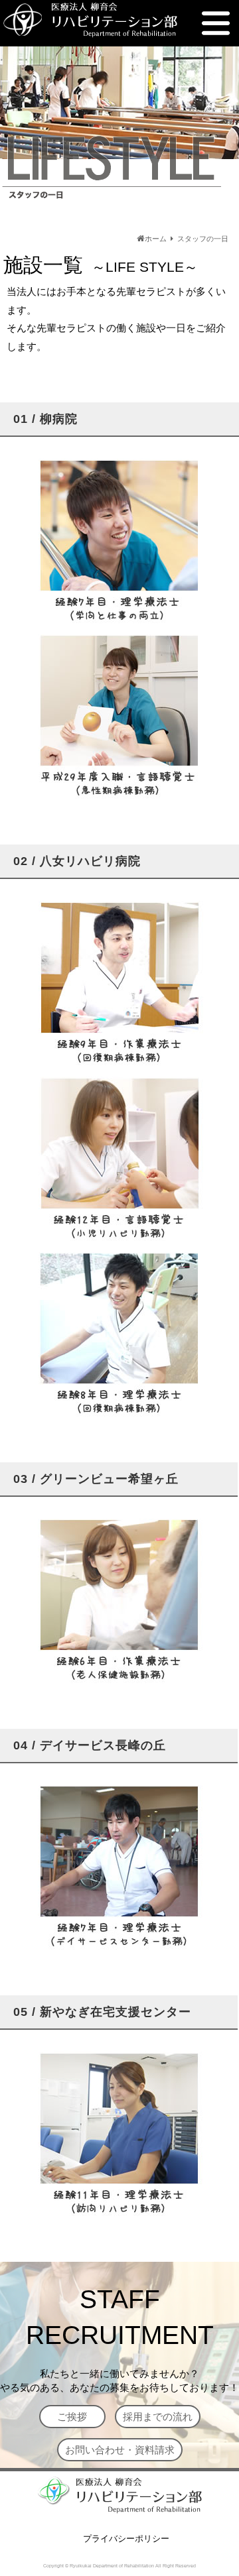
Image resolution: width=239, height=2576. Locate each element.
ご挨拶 (72, 2417)
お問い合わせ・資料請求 (120, 2450)
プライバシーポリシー (126, 2539)
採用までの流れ (158, 2417)
